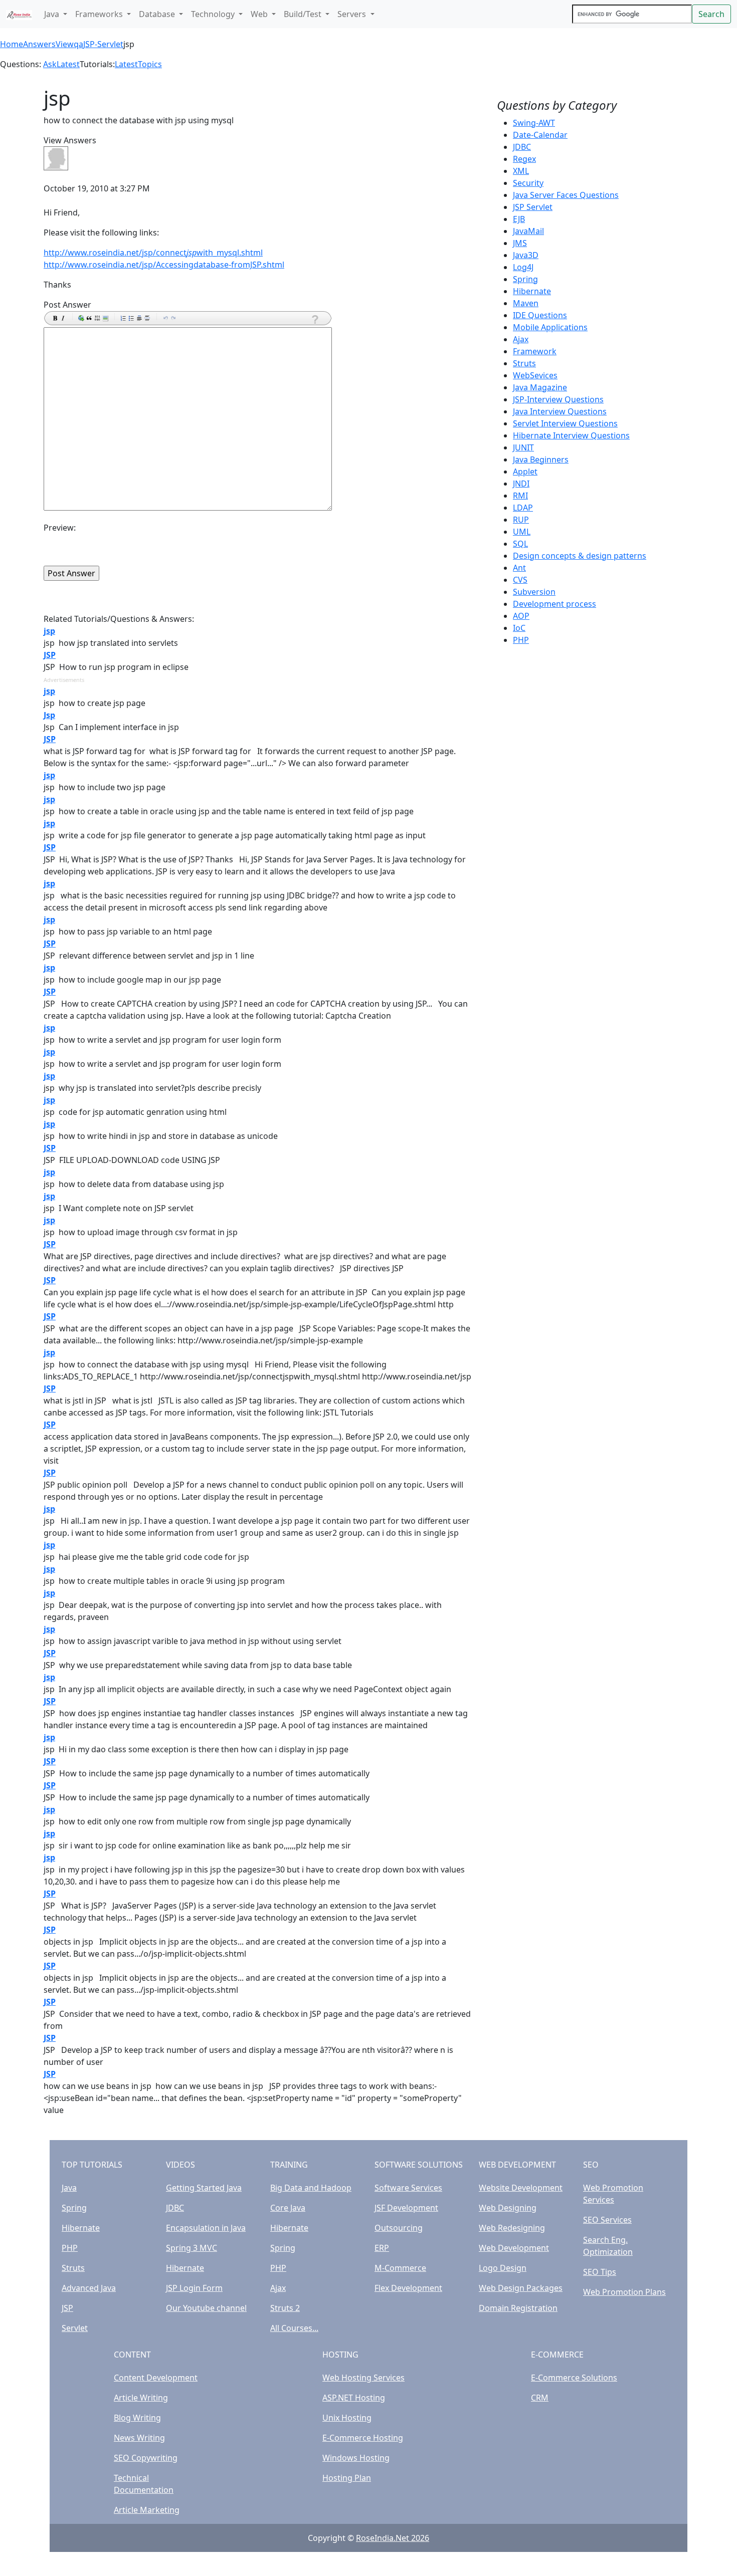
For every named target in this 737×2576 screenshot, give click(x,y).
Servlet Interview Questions (565, 423)
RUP (521, 520)
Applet (525, 472)
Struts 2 (285, 2308)
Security (528, 183)
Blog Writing (137, 2418)
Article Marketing (147, 2510)
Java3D (526, 255)
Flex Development (408, 2288)
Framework (535, 351)
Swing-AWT (534, 123)
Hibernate (532, 291)
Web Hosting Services (363, 2378)
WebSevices (535, 375)
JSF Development (406, 2208)
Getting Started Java (204, 2188)
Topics (150, 64)
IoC (519, 628)
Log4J (523, 267)
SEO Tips (600, 2272)
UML (522, 532)
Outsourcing (399, 2228)
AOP (521, 616)
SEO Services (607, 2220)
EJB (519, 219)
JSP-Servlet (103, 44)
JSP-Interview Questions (558, 399)
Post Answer (67, 305)
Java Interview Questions (560, 411)
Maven (526, 303)
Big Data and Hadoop (311, 2188)
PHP (521, 640)
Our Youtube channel (206, 2308)
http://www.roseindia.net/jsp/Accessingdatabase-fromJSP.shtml (164, 265)
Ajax (521, 339)
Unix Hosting (347, 2418)
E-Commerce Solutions (574, 2378)
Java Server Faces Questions (566, 195)
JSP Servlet (533, 207)
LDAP (523, 508)
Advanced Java (89, 2288)
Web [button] (260, 14)
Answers (39, 44)
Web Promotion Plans (624, 2292)
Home (12, 44)
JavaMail (528, 231)
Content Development (156, 2378)
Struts (524, 363)
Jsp (49, 715)
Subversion (534, 592)
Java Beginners (541, 459)
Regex (524, 159)
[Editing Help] (314, 319)
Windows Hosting (356, 2458)
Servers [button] (353, 14)
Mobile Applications (550, 327)
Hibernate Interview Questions (571, 435)
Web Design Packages (521, 2288)
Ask (50, 64)
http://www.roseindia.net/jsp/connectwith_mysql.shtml (153, 253)
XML (521, 171)
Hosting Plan (347, 2478)
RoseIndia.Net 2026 (393, 2538)
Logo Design (503, 2268)
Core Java (288, 2208)
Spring (525, 279)
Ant (519, 568)
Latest (68, 64)
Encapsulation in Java (206, 2228)
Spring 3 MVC (192, 2248)
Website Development (521, 2188)
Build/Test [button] (304, 14)
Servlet (75, 2328)
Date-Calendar (540, 135)
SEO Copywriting (146, 2458)
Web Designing (508, 2208)
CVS (520, 580)
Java (69, 2188)
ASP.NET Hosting (354, 2398)
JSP (50, 655)
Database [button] (158, 14)
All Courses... (294, 2328)
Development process (555, 604)
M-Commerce (400, 2268)
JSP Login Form (194, 2288)
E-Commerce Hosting (363, 2438)
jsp (49, 631)
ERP (382, 2248)
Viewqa (69, 44)
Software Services (408, 2188)
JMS (520, 243)
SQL (520, 544)
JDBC (522, 147)
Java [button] (53, 14)
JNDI (521, 484)
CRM (540, 2398)
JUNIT (523, 447)
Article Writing (141, 2398)
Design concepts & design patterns (580, 556)
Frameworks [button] (100, 14)
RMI (520, 496)
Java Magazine (540, 387)
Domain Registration (518, 2308)
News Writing (139, 2438)
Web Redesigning (512, 2228)
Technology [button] (214, 14)
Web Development (514, 2248)
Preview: (60, 528)
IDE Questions (540, 315)
